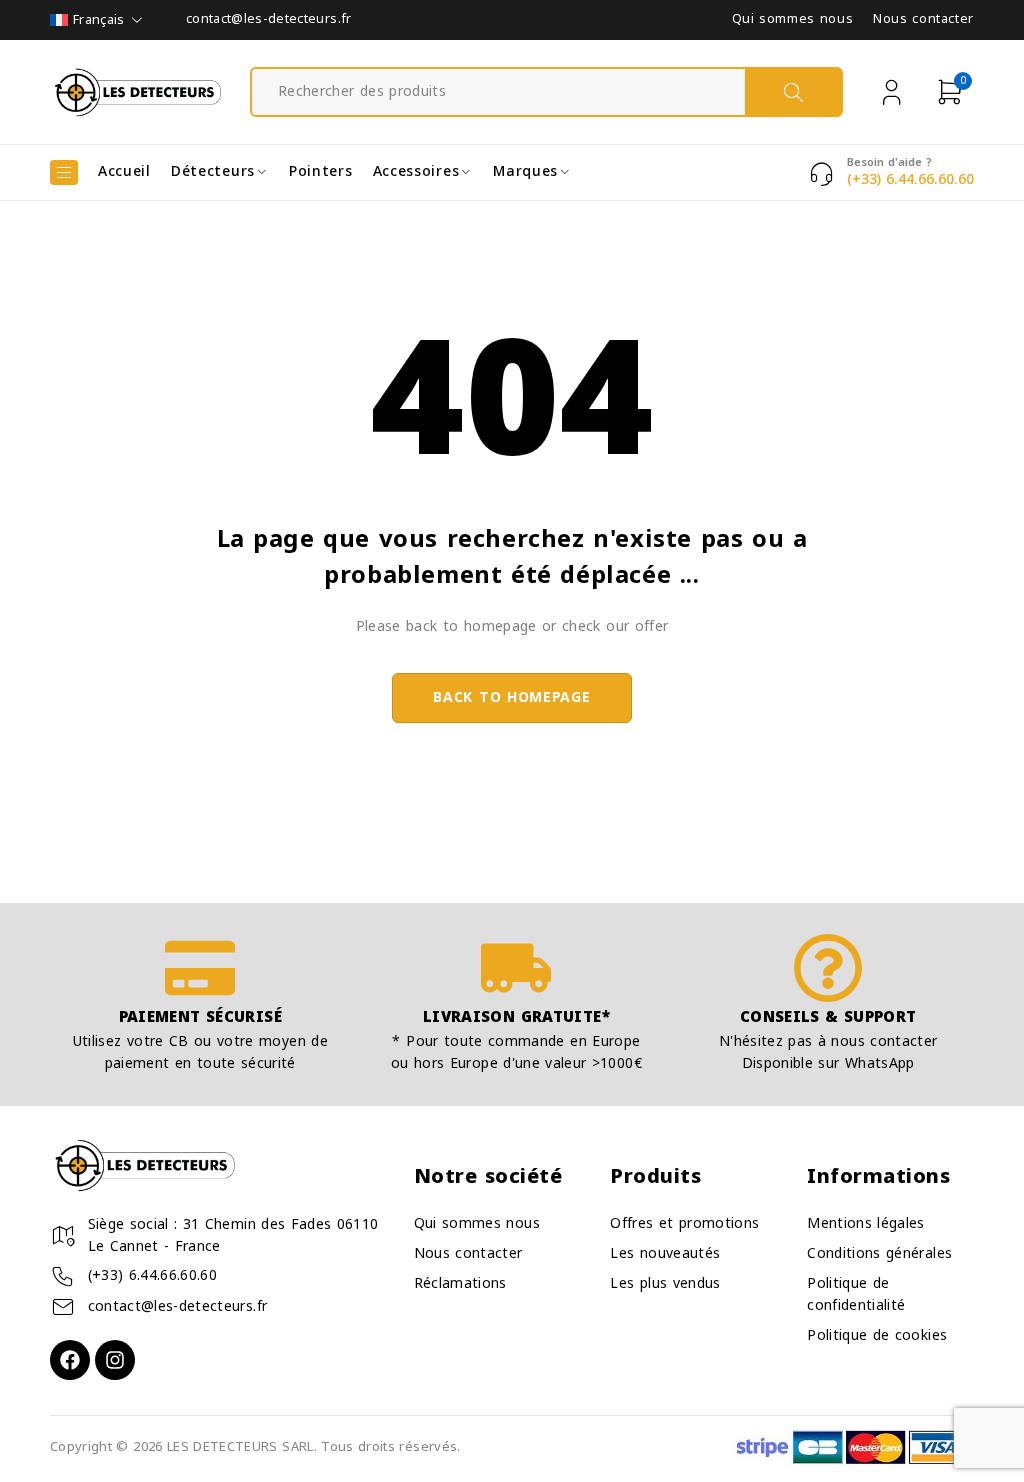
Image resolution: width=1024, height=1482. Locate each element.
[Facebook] (70, 1360)
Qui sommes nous (792, 19)
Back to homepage (511, 697)
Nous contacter (923, 19)
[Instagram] (115, 1360)
